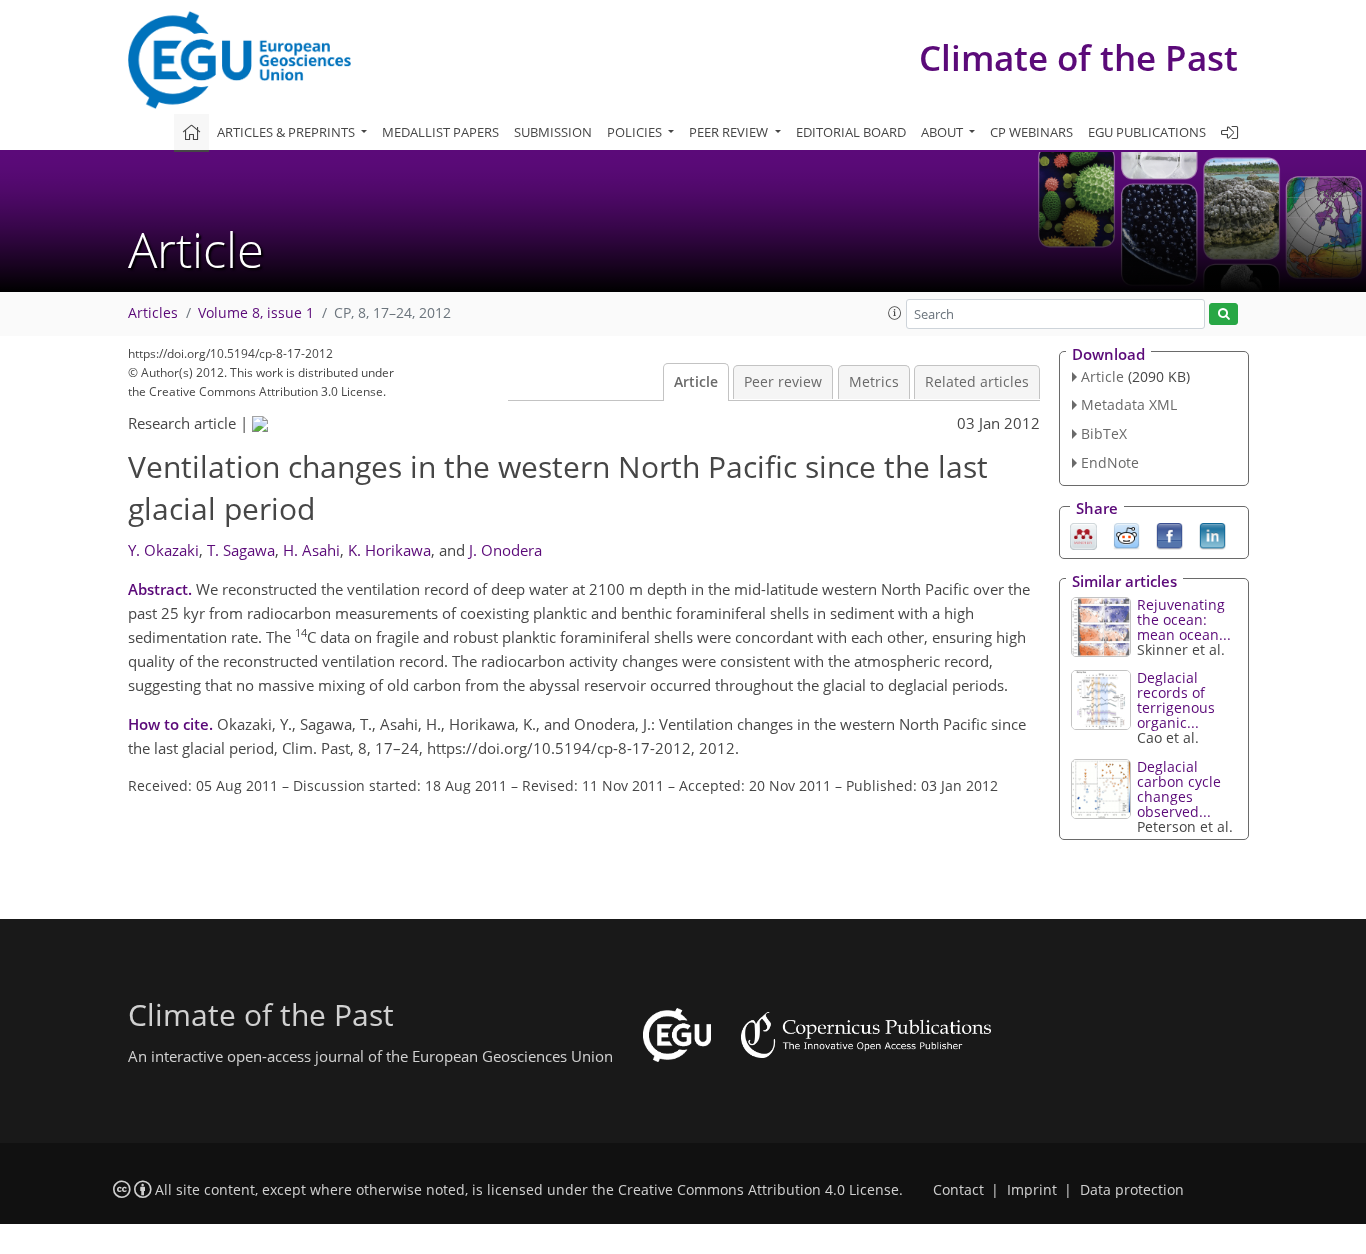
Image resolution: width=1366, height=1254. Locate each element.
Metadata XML (1129, 404)
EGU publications (1147, 132)
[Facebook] (1169, 534)
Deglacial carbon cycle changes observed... (1179, 789)
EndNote (1110, 462)
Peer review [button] (730, 132)
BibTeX (1104, 433)
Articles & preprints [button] (287, 132)
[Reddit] (1126, 534)
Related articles (977, 382)
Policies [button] (636, 132)
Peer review (783, 382)
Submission (553, 132)
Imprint (1032, 1190)
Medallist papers (440, 132)
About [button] (943, 132)
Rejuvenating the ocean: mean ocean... (1184, 619)
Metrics (874, 382)
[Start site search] (1223, 314)
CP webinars (1031, 132)
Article (696, 382)
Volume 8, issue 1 (256, 313)
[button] (895, 313)
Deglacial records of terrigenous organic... (1176, 700)
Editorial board (851, 132)
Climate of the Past (1078, 57)
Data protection (1132, 1190)
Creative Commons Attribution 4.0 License (758, 1190)
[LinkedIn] (1212, 534)
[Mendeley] (1083, 534)
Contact (958, 1190)
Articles (153, 313)
